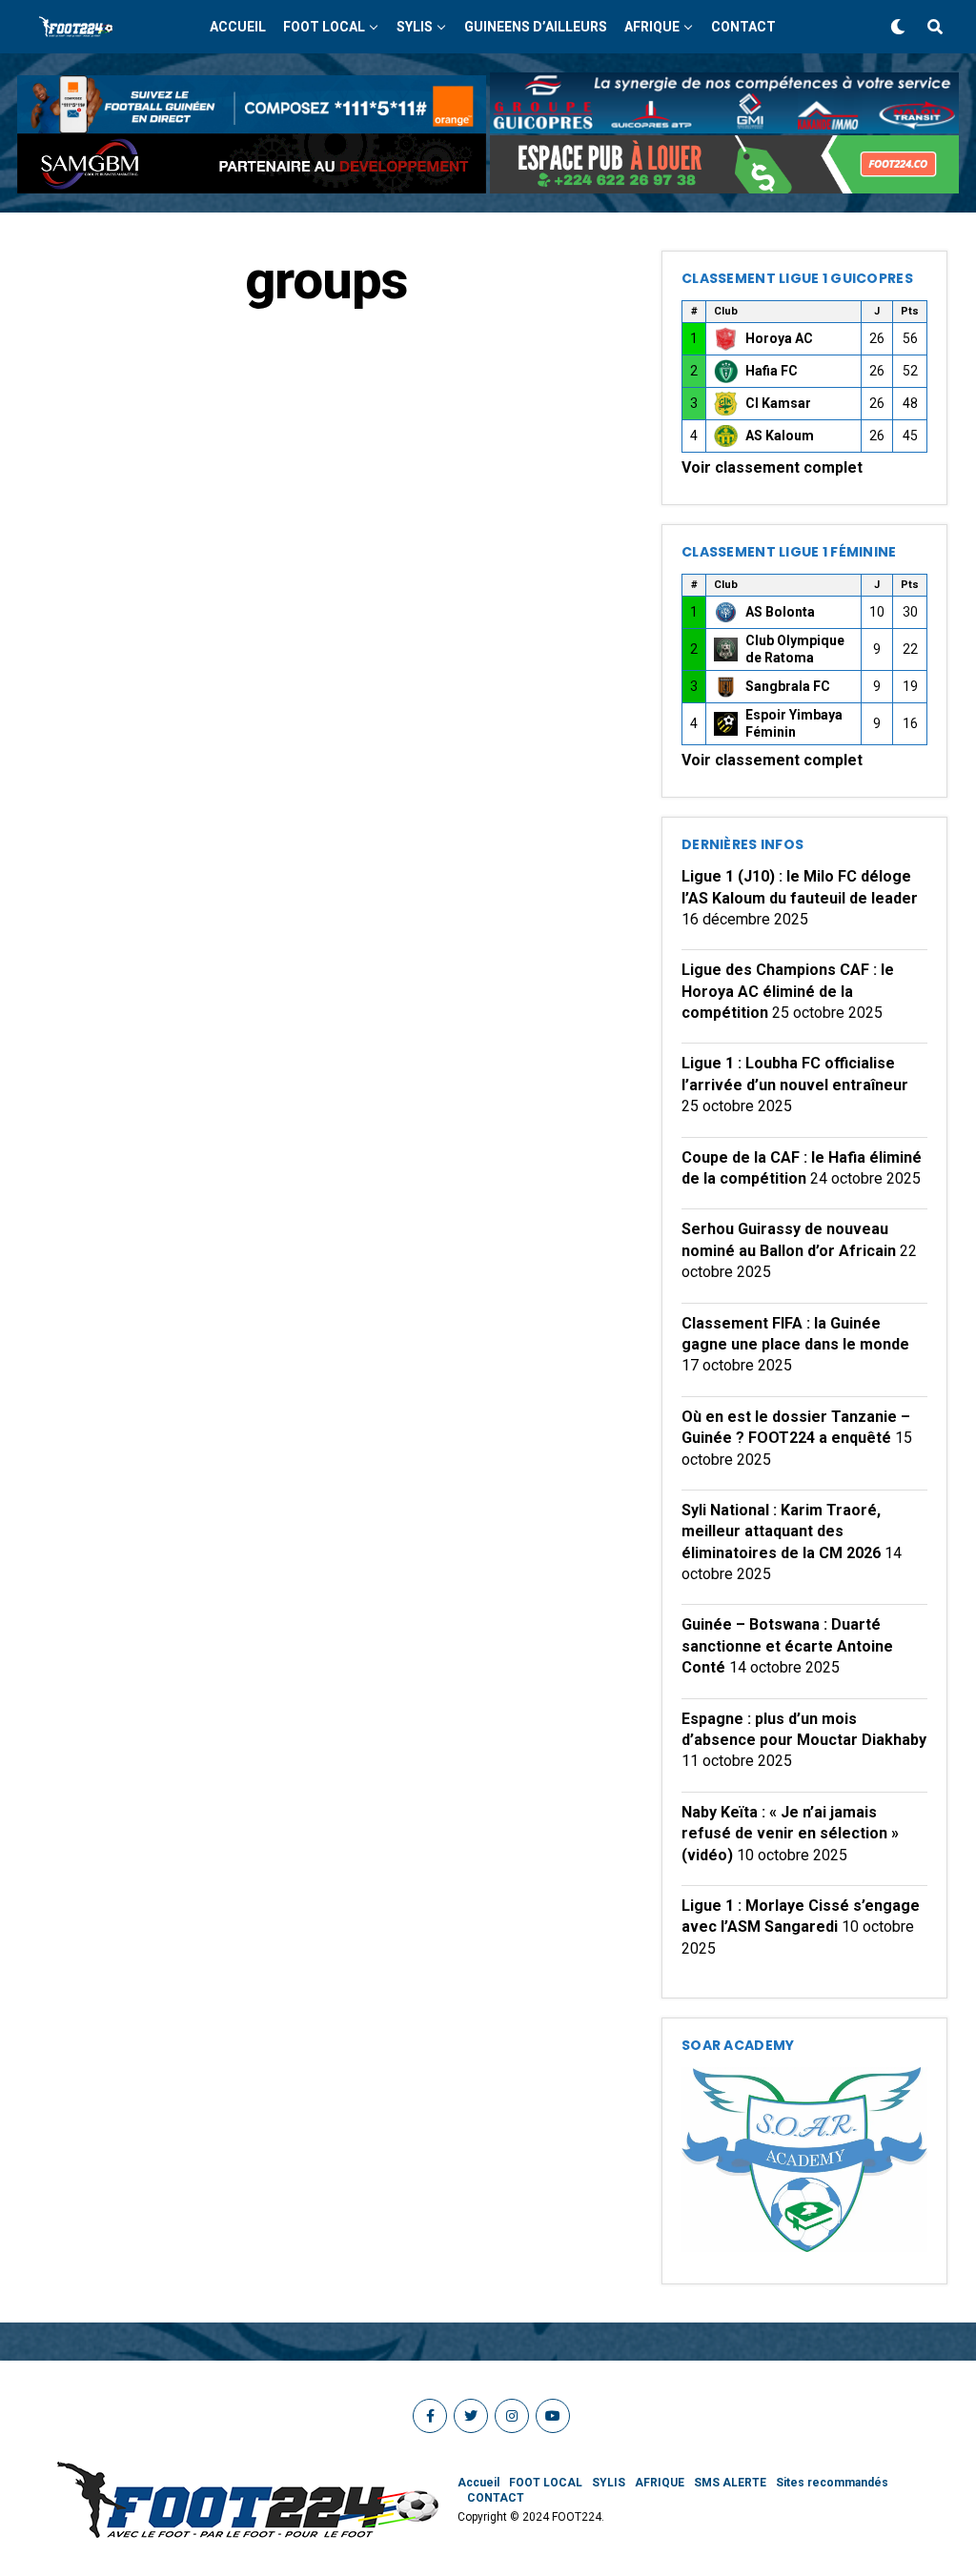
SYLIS (415, 27)
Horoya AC (779, 338)
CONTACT (743, 27)
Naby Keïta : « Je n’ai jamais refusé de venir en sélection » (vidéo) (790, 1834)
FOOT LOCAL (324, 27)
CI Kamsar (778, 403)
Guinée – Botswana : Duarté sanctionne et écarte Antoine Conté (787, 1646)
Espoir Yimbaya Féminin (794, 723)
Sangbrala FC (788, 686)
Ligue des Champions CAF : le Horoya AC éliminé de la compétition (788, 991)
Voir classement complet (772, 467)
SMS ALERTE (730, 2483)
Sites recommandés (832, 2483)
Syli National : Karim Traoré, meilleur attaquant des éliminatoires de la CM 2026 (781, 1531)
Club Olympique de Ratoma (795, 649)
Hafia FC (772, 371)
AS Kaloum (780, 436)
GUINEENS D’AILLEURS (536, 27)
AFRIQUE (652, 27)
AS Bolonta (780, 612)
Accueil (238, 27)
